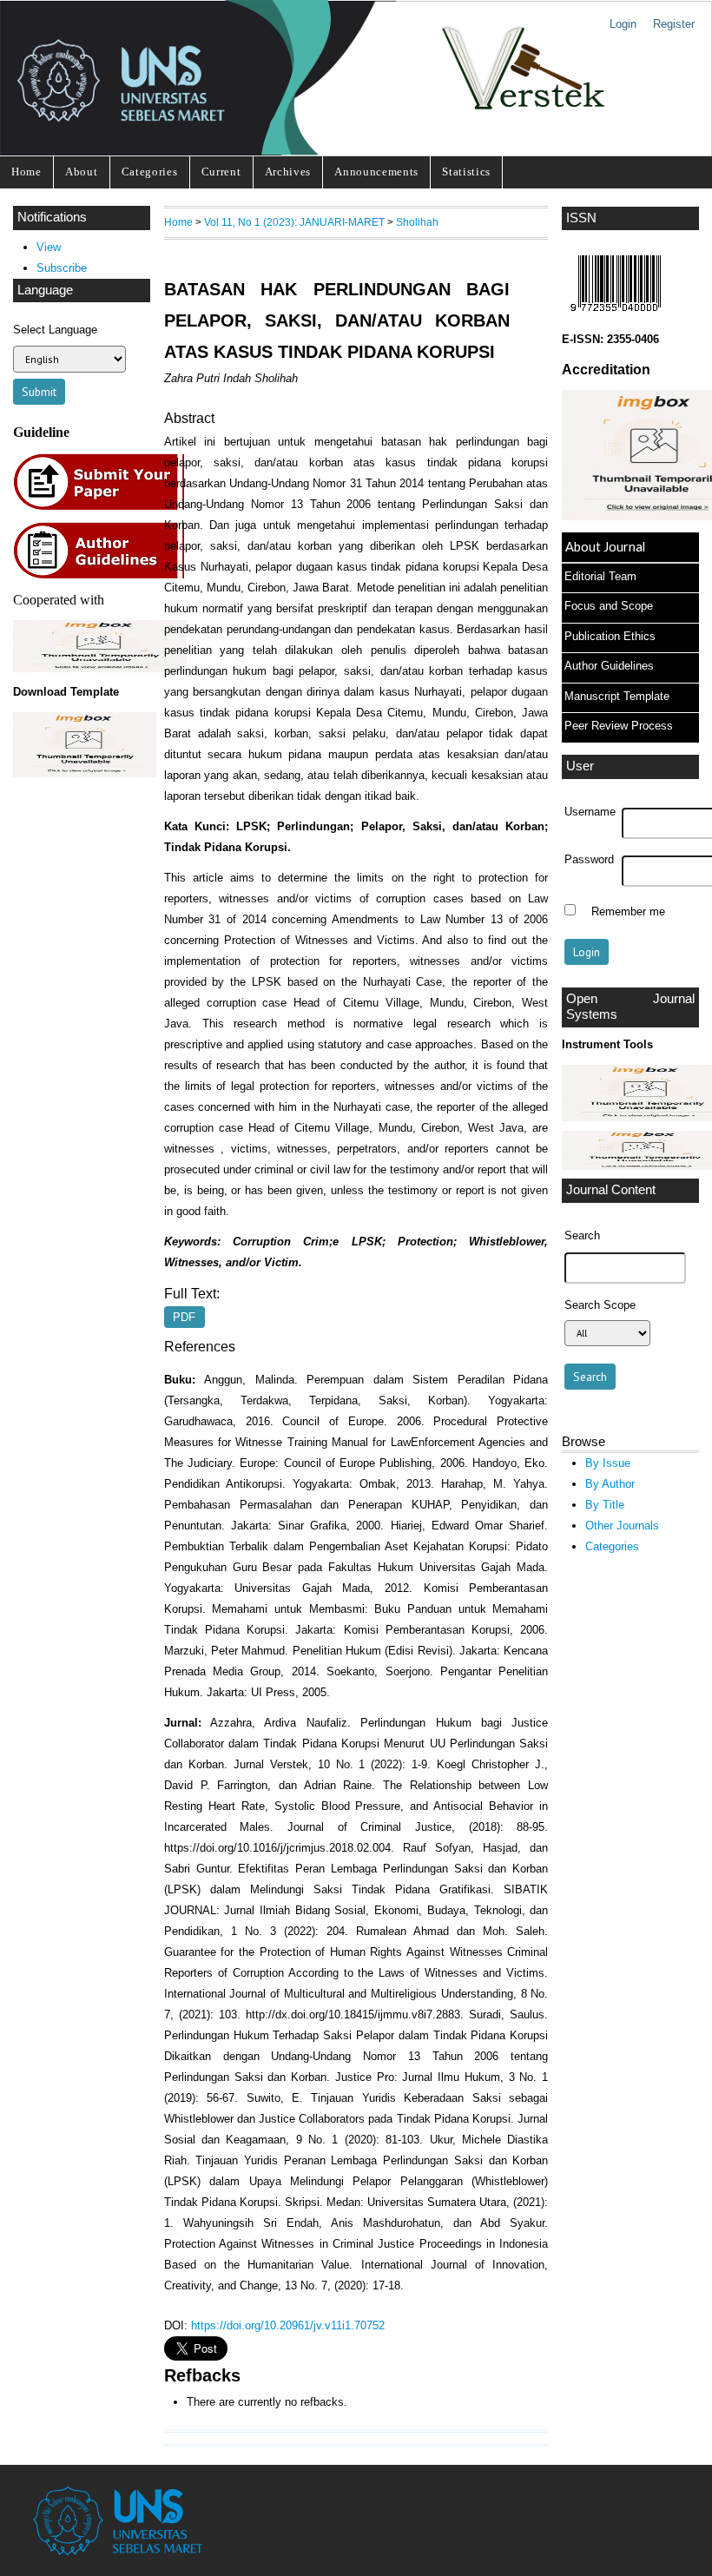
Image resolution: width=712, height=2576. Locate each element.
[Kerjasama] (100, 668)
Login (623, 24)
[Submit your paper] (104, 508)
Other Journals (622, 1526)
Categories (150, 172)
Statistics (466, 172)
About (81, 172)
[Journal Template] (82, 745)
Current (221, 172)
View (49, 247)
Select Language (55, 330)
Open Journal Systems (630, 1007)
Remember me (628, 912)
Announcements (376, 172)
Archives (288, 172)
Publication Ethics (610, 636)
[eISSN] (616, 316)
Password (589, 860)
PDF (184, 1317)
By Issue (608, 1463)
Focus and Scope (609, 606)
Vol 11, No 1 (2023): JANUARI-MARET (294, 222)
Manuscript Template (617, 696)
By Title (605, 1505)
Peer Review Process (619, 726)
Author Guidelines (609, 666)
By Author (610, 1484)
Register (674, 24)
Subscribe (62, 268)
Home (26, 172)
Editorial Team (600, 576)
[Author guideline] (103, 576)
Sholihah (417, 222)
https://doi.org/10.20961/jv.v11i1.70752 (288, 2325)
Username (590, 812)
